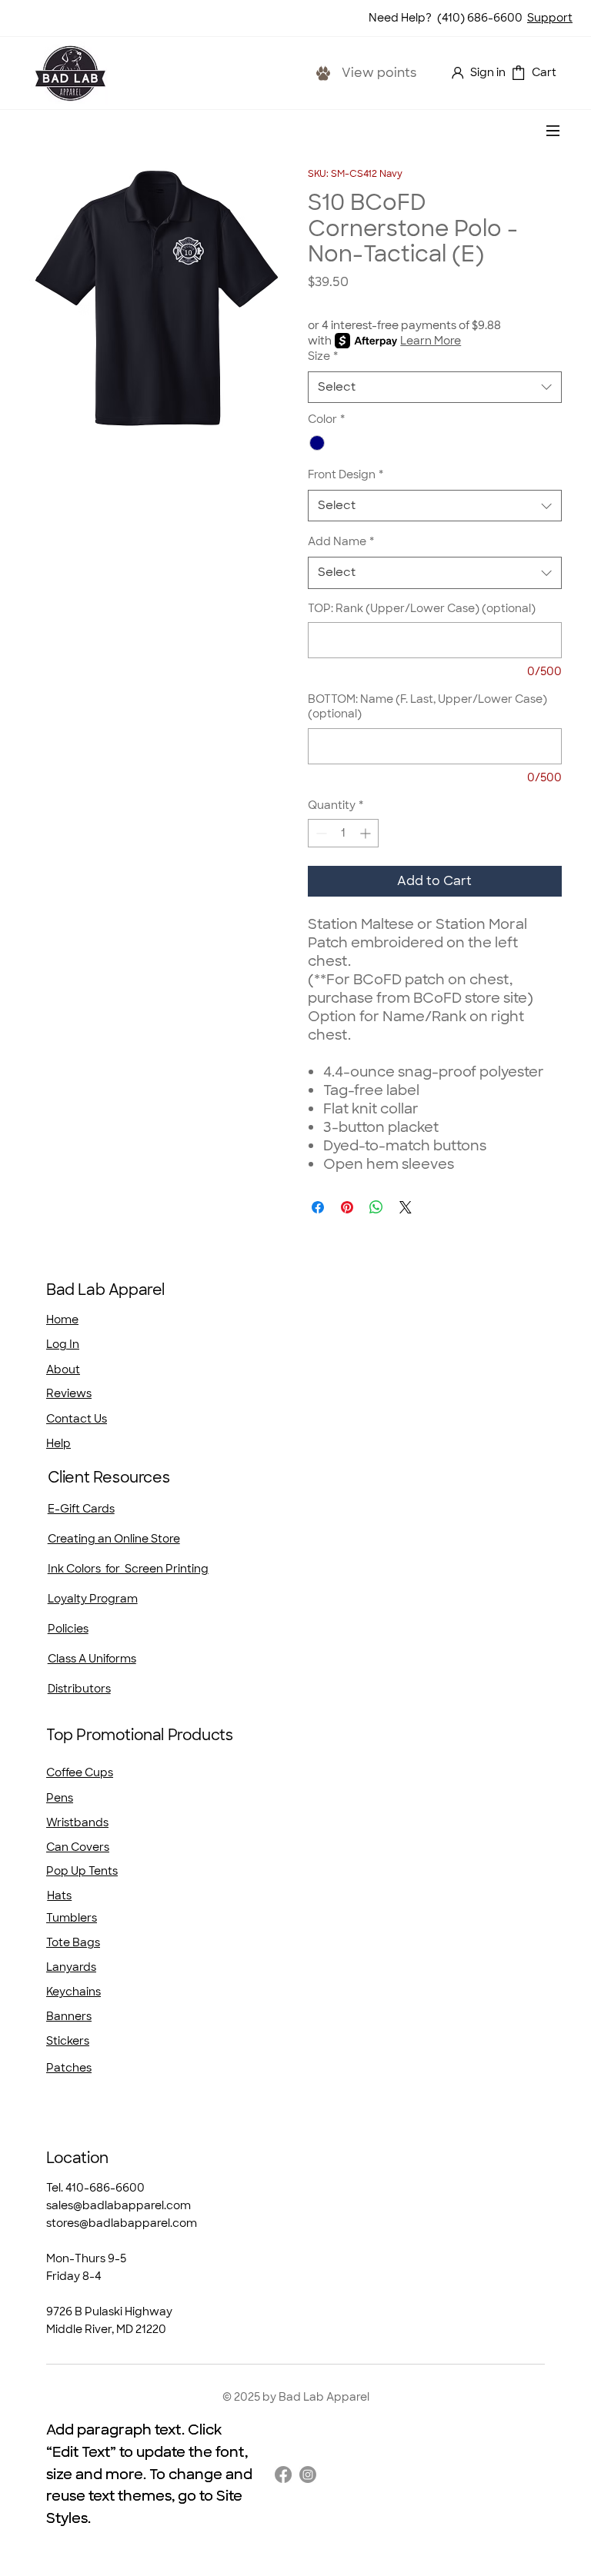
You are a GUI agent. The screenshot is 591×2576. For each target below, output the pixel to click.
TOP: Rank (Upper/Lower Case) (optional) (422, 608)
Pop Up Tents (82, 1871)
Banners (69, 2016)
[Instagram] (308, 2474)
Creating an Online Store (114, 1539)
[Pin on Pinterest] (347, 1207)
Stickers (68, 2041)
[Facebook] (283, 2474)
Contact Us (77, 1419)
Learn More (431, 341)
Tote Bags (73, 1942)
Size (323, 356)
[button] (518, 73)
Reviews (69, 1393)
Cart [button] (544, 72)
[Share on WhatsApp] (376, 1207)
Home (62, 1320)
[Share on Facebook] (318, 1207)
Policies (68, 1629)
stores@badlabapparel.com (122, 2223)
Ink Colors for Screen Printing (128, 1569)
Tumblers (72, 1918)
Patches (69, 2068)
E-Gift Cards (81, 1509)
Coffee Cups (80, 1772)
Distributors (79, 1689)
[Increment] (367, 833)
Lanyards (71, 1967)
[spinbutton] (343, 833)
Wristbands (77, 1822)
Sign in (488, 72)
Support (550, 18)
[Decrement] (320, 833)
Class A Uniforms (92, 1659)
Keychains (73, 1992)
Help (58, 1443)
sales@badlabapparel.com (119, 2205)
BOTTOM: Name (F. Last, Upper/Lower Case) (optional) (427, 707)
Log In (63, 1344)
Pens (60, 1798)
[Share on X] (406, 1207)
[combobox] (435, 387)
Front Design (346, 474)
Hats (59, 1895)
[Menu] (553, 131)
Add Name (341, 541)
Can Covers (78, 1847)
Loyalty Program (93, 1599)
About (63, 1370)
